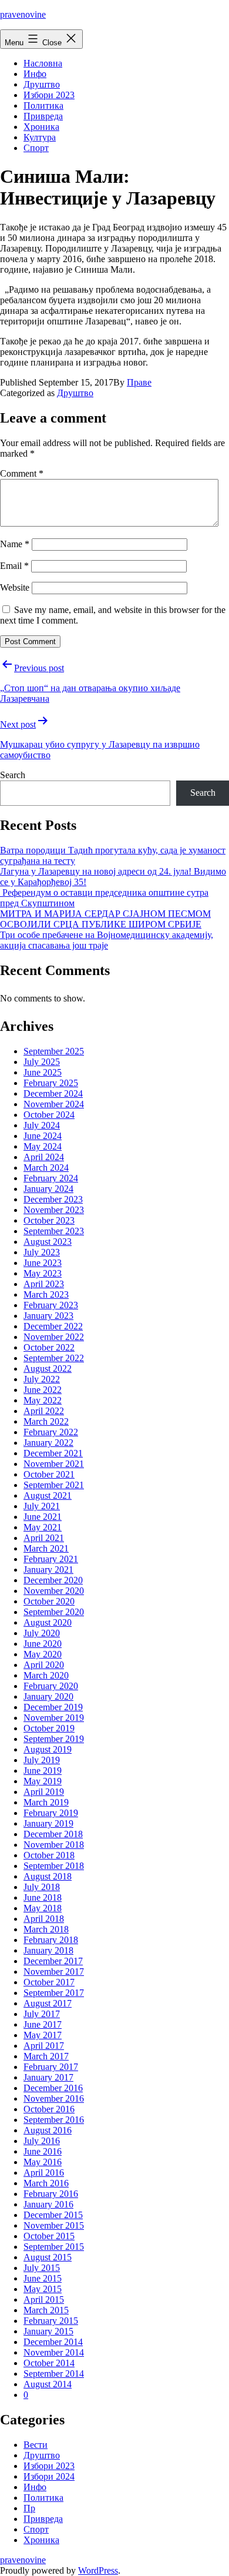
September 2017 (54, 1993)
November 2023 (54, 1210)
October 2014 (49, 2363)
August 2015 (48, 2257)
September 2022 (54, 1358)
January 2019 (48, 1823)
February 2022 (51, 1432)
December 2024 (53, 1093)
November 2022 (54, 1337)
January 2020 (48, 1696)
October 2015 (49, 2236)
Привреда (43, 116)
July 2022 (42, 1379)
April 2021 (44, 1538)
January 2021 (48, 1570)
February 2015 (51, 2321)
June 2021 (43, 1517)
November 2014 (54, 2352)
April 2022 (44, 1411)
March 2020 (46, 1675)
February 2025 (51, 1083)
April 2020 (44, 1665)
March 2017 (46, 2056)
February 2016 (51, 2194)
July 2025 (42, 1062)
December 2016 (53, 2088)
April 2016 (44, 2173)
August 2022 (48, 1369)
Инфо (35, 74)
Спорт (36, 148)
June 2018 (43, 1897)
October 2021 (49, 1474)
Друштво (42, 84)
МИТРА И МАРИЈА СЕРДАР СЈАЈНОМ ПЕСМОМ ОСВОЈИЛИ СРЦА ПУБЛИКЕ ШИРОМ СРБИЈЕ (105, 919)
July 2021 (42, 1506)
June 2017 (43, 2024)
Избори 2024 (49, 2476)
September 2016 (54, 2120)
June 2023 (43, 1263)
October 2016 (49, 2109)
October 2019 (49, 1728)
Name (15, 544)
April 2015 (44, 2299)
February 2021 (51, 1559)
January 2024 (48, 1189)
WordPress (98, 2570)
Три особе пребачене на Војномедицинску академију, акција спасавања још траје (107, 940)
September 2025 (54, 1051)
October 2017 (49, 1982)
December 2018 (53, 1834)
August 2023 (48, 1242)
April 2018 (44, 1919)
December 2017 (53, 1961)
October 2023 (49, 1220)
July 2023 (42, 1252)
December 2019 (53, 1707)
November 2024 (54, 1104)
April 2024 (44, 1157)
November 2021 (54, 1464)
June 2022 (43, 1390)
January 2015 (48, 2331)
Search (13, 775)
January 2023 (48, 1316)
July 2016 (42, 2141)
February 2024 (51, 1178)
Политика (43, 105)
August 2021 (48, 1495)
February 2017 (51, 2067)
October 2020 (49, 1601)
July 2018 (42, 1887)
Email (14, 566)
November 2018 (54, 1845)
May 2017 (43, 2035)
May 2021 (43, 1527)
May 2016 (43, 2162)
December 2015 (53, 2215)
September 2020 (54, 1612)
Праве (139, 382)
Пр (29, 2508)
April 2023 (44, 1284)
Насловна (43, 63)
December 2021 (53, 1453)
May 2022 (43, 1400)
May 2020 (43, 1654)
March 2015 (46, 2310)
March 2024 (46, 1168)
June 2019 (43, 1771)
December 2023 (53, 1199)
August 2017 (48, 2003)
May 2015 (43, 2289)
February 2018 (51, 1940)
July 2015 (42, 2268)
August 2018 (48, 1876)
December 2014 (53, 2342)
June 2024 (43, 1136)
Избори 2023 (49, 95)
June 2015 (43, 2278)
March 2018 (46, 1929)
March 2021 (46, 1548)
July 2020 (42, 1633)
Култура (40, 137)
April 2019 (44, 1792)
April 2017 (44, 2046)
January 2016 (48, 2204)
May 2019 (43, 1781)
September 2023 (54, 1231)
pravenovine (23, 14)
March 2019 (46, 1802)
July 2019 (42, 1760)
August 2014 (48, 2384)
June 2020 (43, 1644)
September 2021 (54, 1485)
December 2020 (53, 1580)
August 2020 (48, 1622)
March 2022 (46, 1421)
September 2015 (54, 2247)
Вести (36, 2445)
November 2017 (54, 1972)
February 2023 (51, 1305)
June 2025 (43, 1072)
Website (15, 587)
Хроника (41, 127)
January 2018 (48, 1950)
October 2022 (49, 1347)
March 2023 (46, 1294)
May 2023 (43, 1273)
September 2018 (54, 1866)
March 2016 (46, 2183)
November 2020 (54, 1591)
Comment (22, 473)
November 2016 (54, 2098)
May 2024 (43, 1146)
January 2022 (48, 1443)
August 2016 (48, 2130)
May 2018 (43, 1908)
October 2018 (49, 1855)
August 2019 (48, 1749)
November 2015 (54, 2225)
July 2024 (42, 1125)
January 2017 (48, 2077)
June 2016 (43, 2151)
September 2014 (54, 2374)
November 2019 (54, 1718)
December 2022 (53, 1326)
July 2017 (42, 2014)
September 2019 (54, 1739)
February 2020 (51, 1686)
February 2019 (51, 1813)
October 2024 (49, 1115)
